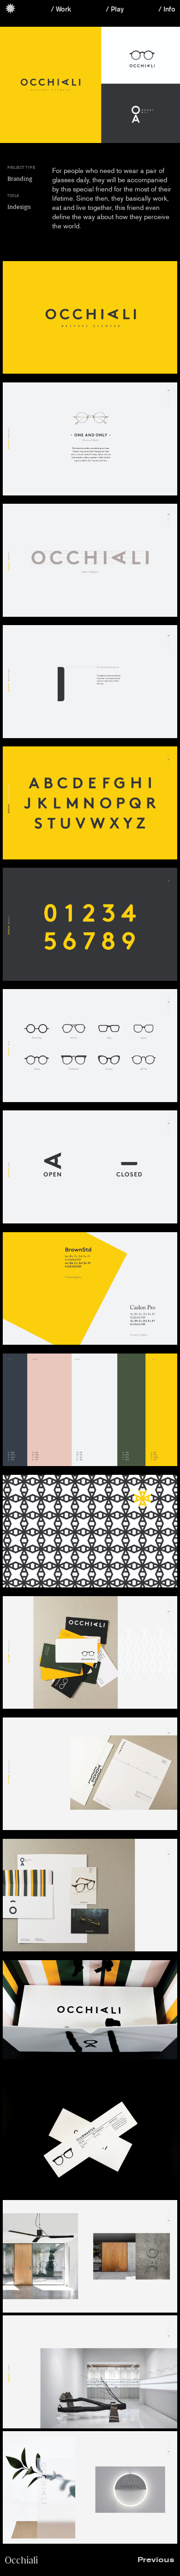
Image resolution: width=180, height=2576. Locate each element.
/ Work (61, 9)
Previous (156, 2560)
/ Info (167, 9)
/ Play (115, 9)
